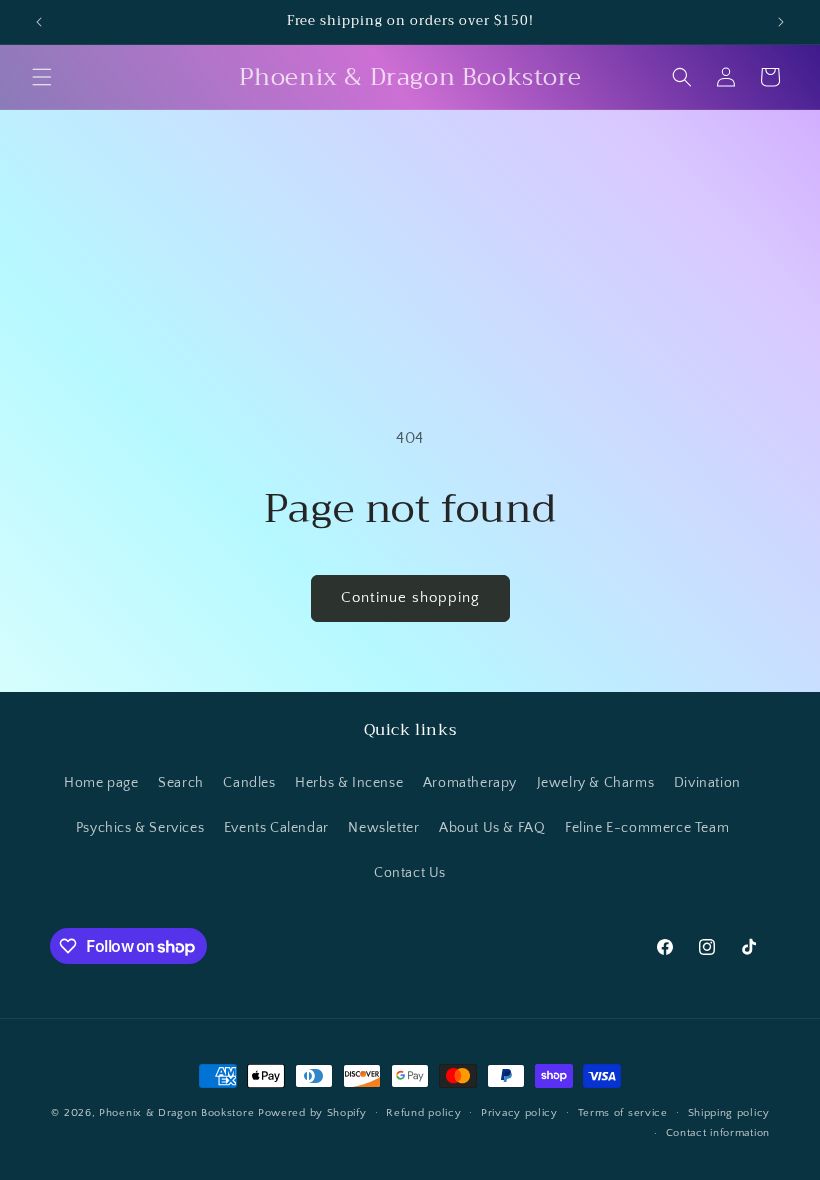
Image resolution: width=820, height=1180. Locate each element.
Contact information (718, 1133)
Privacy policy (519, 1113)
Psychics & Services (140, 828)
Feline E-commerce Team (647, 828)
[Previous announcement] (39, 22)
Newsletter (383, 828)
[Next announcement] (781, 22)
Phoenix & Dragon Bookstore (176, 1113)
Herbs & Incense (349, 783)
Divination (707, 783)
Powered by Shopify (312, 1113)
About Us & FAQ (492, 828)
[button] (42, 77)
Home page (101, 783)
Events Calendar (276, 828)
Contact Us (410, 873)
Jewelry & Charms (596, 783)
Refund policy (423, 1113)
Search (181, 783)
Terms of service (623, 1113)
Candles (249, 783)
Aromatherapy (470, 783)
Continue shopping (410, 597)
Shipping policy (729, 1113)
